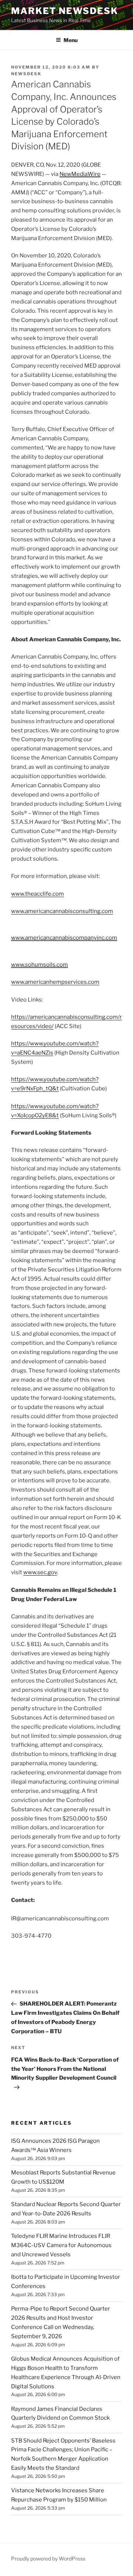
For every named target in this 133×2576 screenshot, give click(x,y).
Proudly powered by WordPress (48, 2558)
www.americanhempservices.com (55, 982)
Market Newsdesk (65, 11)
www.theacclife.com (37, 894)
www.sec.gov (40, 1572)
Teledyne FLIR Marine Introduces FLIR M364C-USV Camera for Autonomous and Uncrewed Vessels (61, 2245)
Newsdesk (26, 74)
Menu (71, 40)
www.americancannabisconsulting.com (62, 911)
